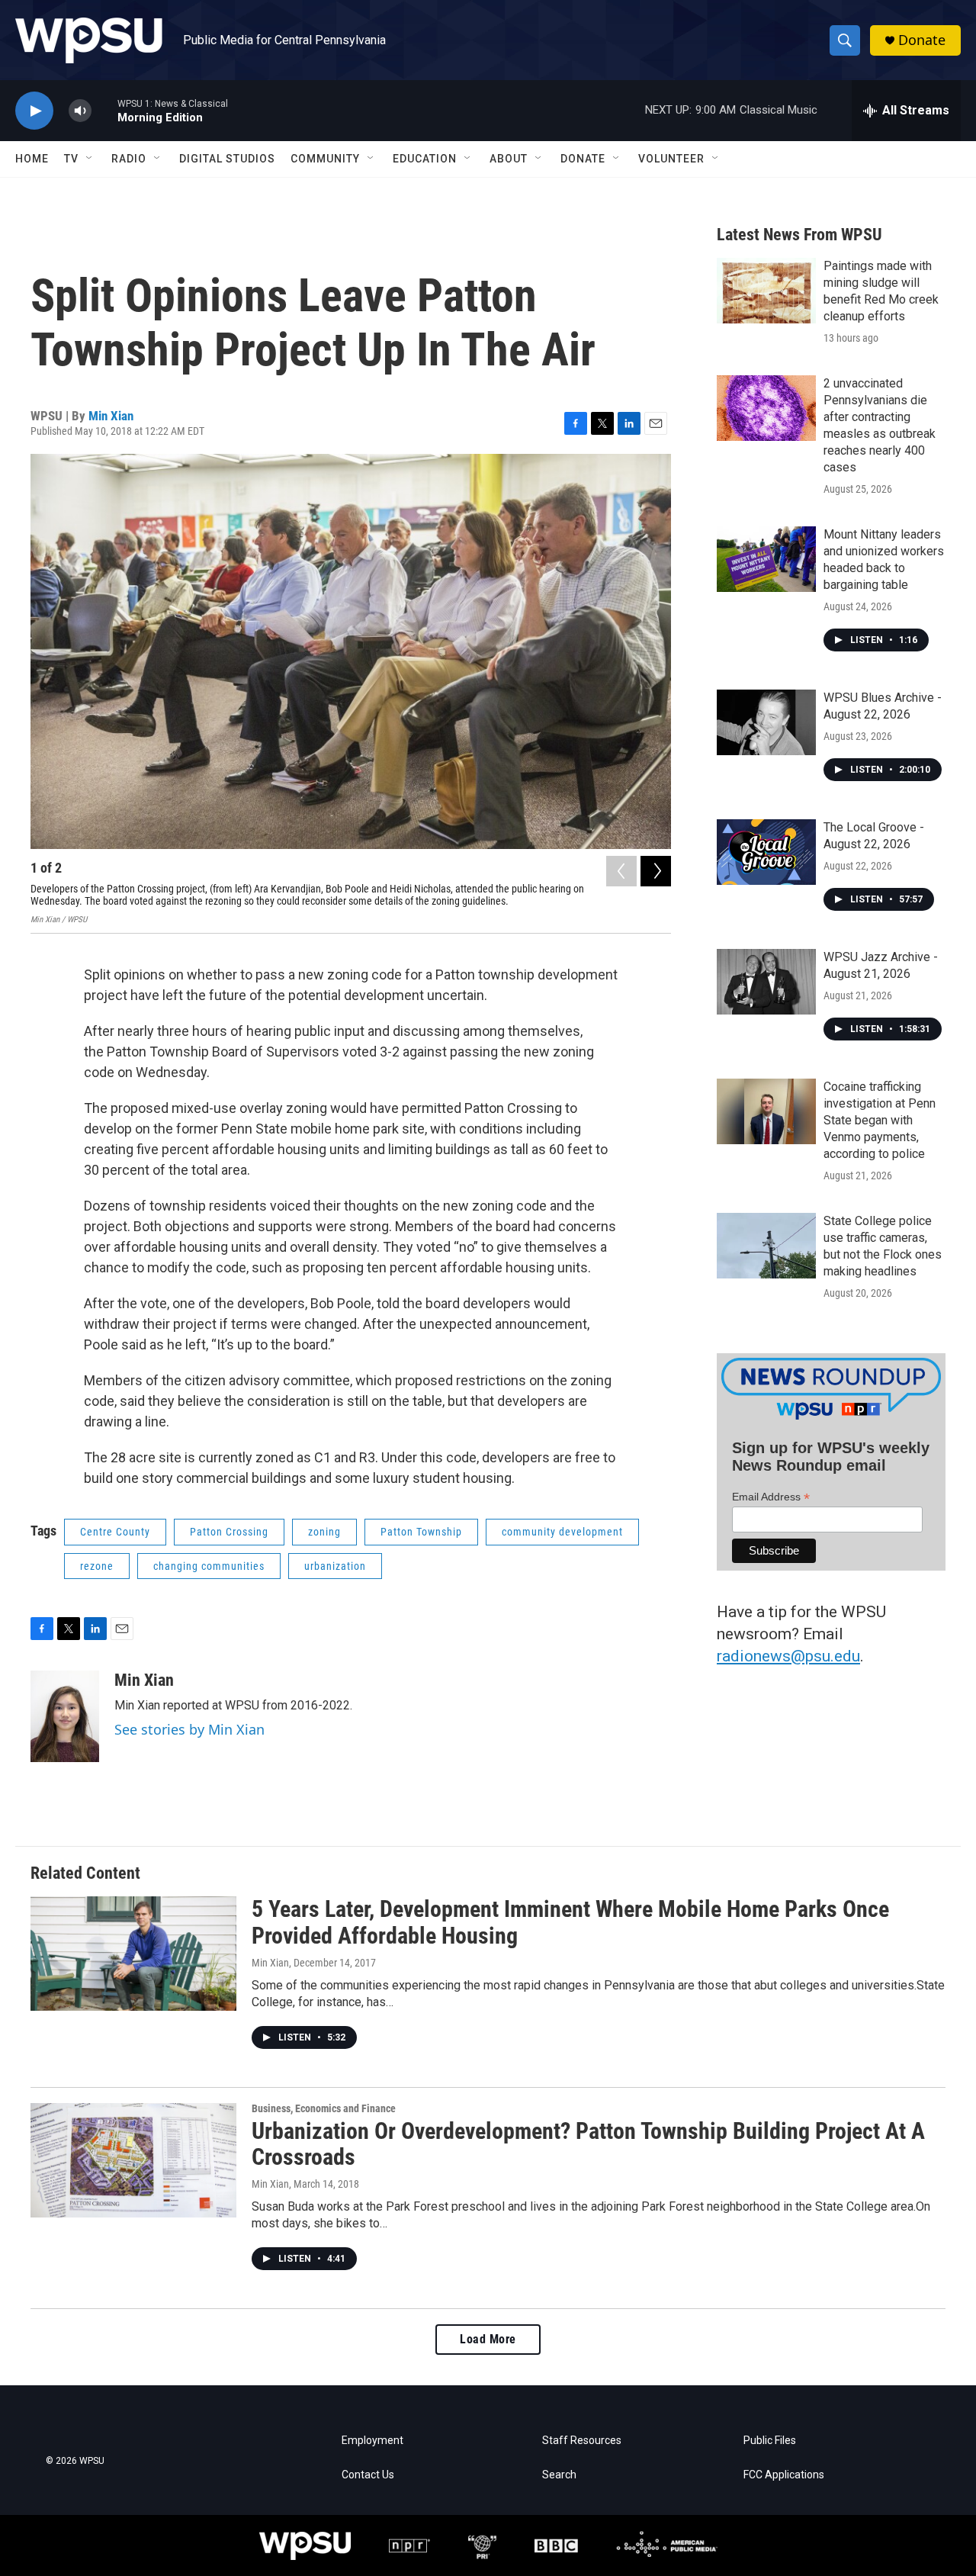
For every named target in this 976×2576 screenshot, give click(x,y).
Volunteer (671, 159)
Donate (922, 40)
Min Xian (111, 416)
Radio (129, 159)
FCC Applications (784, 2475)
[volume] (80, 111)
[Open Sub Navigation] (90, 159)
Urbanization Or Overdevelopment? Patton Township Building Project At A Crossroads (588, 2144)
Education (425, 159)
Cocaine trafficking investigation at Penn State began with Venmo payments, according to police (880, 1120)
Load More (488, 2339)
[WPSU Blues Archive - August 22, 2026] (766, 722)
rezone (97, 1566)
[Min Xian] (65, 1716)
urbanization (335, 1566)
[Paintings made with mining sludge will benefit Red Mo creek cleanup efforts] (766, 291)
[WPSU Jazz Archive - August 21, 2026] (766, 982)
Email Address (771, 1497)
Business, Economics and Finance (324, 2108)
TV (71, 159)
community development (562, 1532)
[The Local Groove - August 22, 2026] (766, 852)
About (509, 159)
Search (559, 2475)
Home (32, 159)
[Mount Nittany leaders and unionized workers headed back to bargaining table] (766, 559)
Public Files (770, 2441)
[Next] (656, 871)
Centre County (115, 1532)
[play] (34, 111)
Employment (372, 2441)
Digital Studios (227, 159)
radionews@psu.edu (788, 1656)
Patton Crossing (229, 1532)
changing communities (209, 1566)
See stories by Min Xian (189, 1729)
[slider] (104, 110)
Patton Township (421, 1532)
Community (325, 159)
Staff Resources (582, 2441)
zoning (324, 1532)
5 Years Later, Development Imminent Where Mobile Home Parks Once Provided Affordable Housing (570, 1922)
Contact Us (368, 2475)
